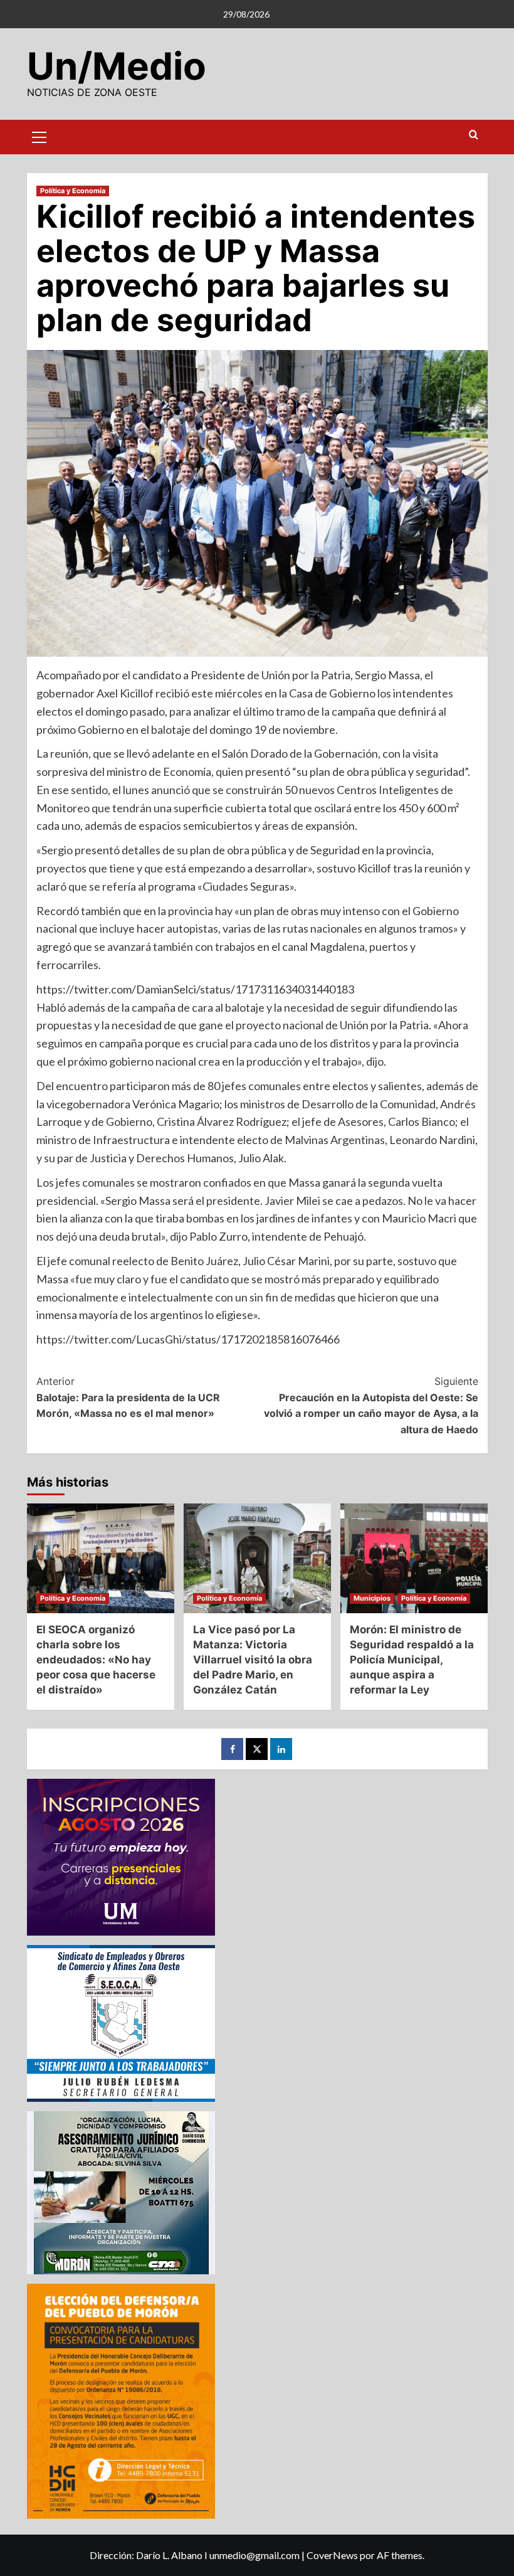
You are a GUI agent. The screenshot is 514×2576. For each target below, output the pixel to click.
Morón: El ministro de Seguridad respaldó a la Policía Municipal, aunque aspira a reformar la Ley (412, 1659)
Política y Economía (73, 191)
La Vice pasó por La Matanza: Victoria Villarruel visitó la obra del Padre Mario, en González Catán (253, 1659)
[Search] (474, 135)
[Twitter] (257, 1749)
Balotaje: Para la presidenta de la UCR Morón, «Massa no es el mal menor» (128, 1397)
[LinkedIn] (281, 1749)
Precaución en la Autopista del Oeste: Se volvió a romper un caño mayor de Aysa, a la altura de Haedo (371, 1405)
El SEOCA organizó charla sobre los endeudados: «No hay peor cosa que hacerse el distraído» (96, 1659)
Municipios (372, 1598)
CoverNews (332, 2555)
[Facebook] (232, 1749)
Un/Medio (117, 66)
